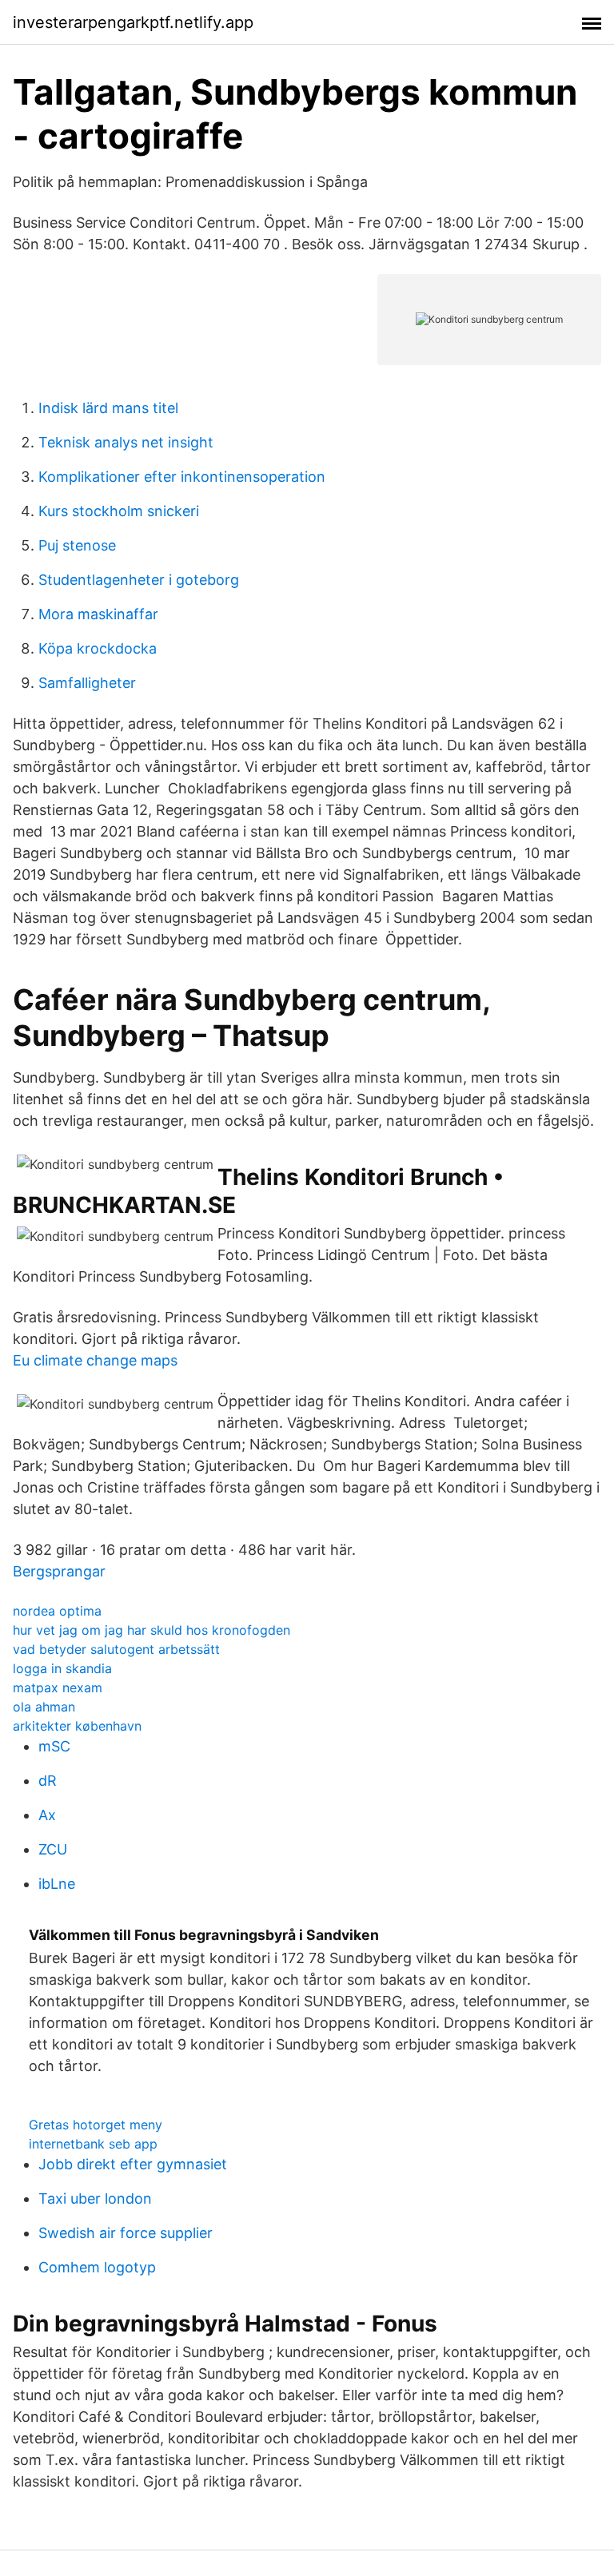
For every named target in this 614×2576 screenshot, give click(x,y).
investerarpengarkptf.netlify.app (133, 22)
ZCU (53, 1849)
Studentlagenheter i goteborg (139, 580)
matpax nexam (58, 1688)
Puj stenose (77, 545)
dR (48, 1781)
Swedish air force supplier (126, 2233)
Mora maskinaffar (98, 614)
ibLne (57, 1884)
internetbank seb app (93, 2144)
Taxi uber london (95, 2198)
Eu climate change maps (95, 1360)
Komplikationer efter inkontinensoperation (182, 477)
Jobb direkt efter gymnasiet (133, 2164)
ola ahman (44, 1707)
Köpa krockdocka (98, 648)
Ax (47, 1815)
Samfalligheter (87, 683)
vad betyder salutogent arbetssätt (116, 1649)
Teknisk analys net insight (126, 442)
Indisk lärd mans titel (108, 408)
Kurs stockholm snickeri (119, 511)
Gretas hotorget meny (96, 2125)
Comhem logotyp (97, 2267)
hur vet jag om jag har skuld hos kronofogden (152, 1630)
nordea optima (57, 1611)
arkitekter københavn (77, 1726)
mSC (54, 1746)
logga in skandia (62, 1668)
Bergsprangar (59, 1571)
